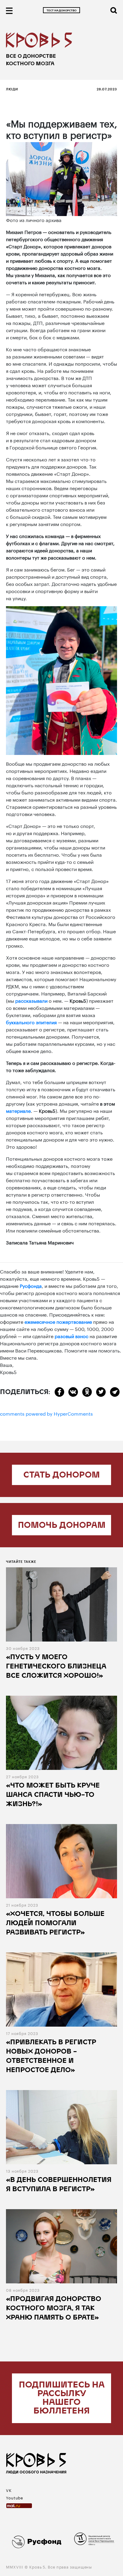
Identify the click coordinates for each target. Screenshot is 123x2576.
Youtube (15, 2497)
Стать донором (61, 1475)
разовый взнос (72, 1336)
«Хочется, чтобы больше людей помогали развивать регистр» (55, 1924)
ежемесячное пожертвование (58, 1321)
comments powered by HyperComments (46, 1413)
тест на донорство (61, 11)
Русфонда (31, 1285)
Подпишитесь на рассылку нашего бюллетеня (62, 2398)
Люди (12, 89)
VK (9, 2490)
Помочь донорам (62, 1526)
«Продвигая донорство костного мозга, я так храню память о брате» (54, 2309)
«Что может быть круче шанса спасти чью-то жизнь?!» (53, 1795)
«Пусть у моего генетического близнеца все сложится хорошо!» (56, 1667)
